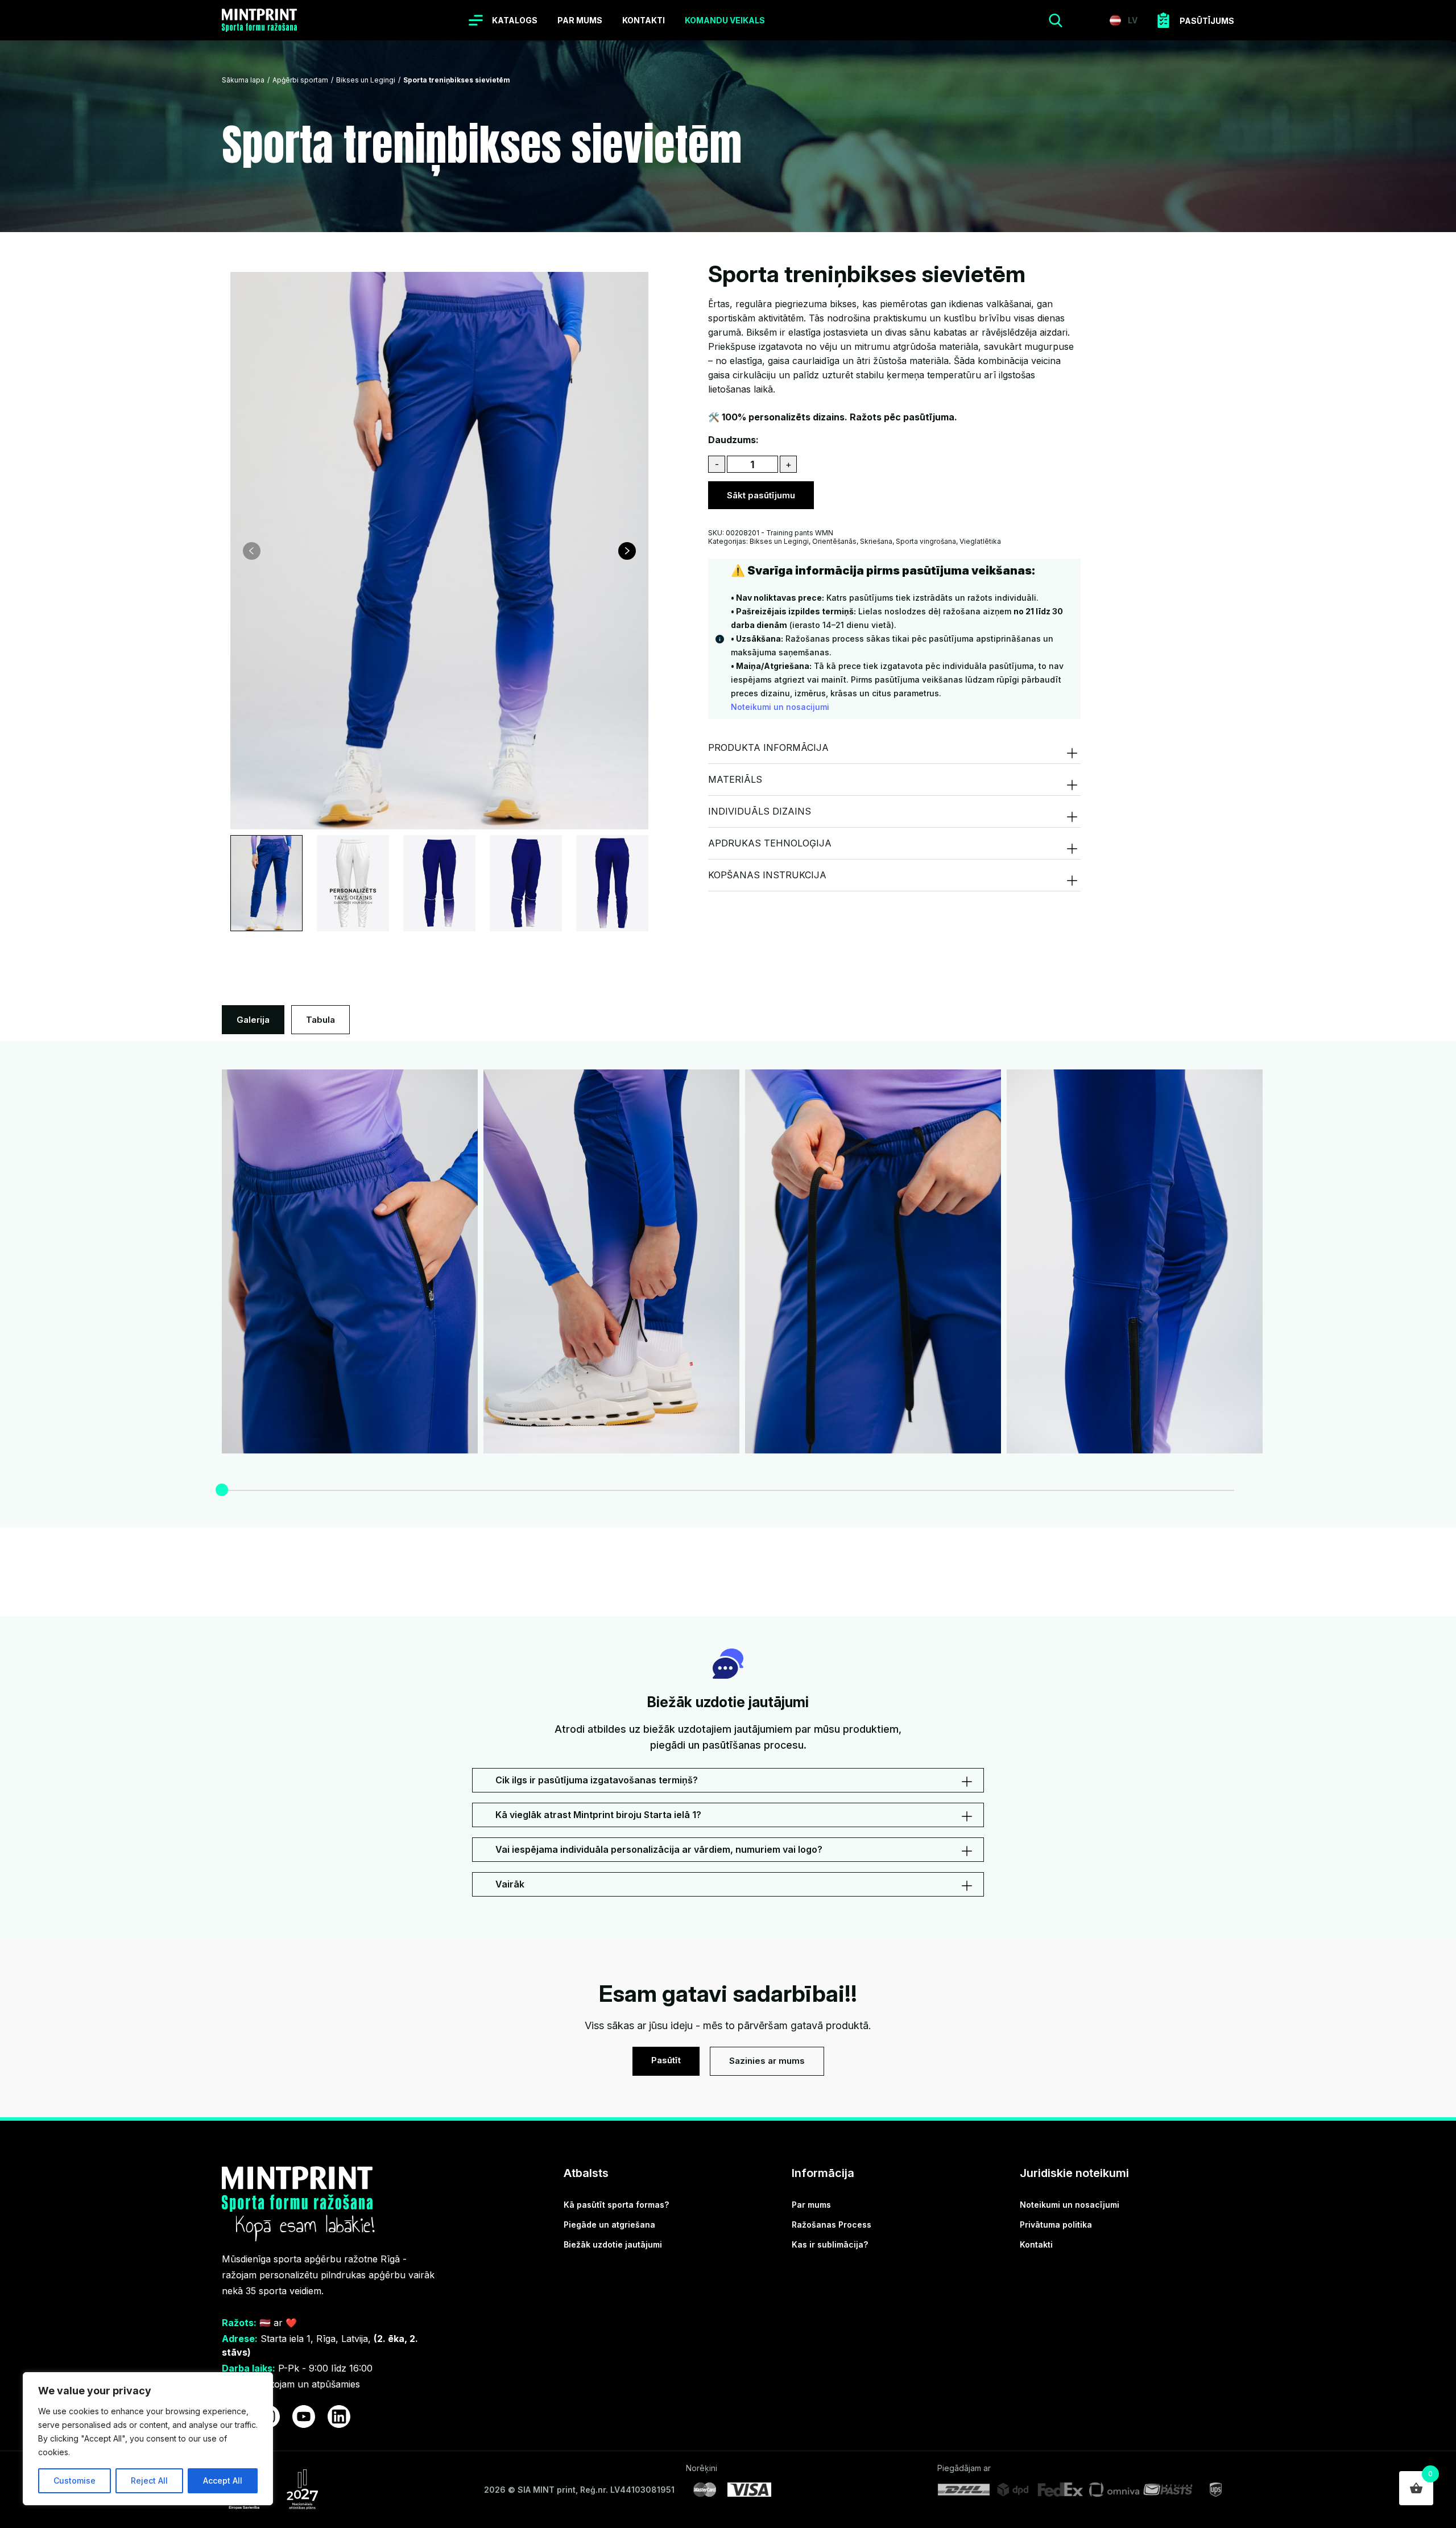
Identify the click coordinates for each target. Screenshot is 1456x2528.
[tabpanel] (728, 1280)
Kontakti (644, 20)
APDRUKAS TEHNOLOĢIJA (771, 843)
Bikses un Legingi (366, 80)
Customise (75, 2481)
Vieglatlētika (980, 541)
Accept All (223, 2481)
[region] (148, 2439)
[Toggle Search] (1056, 20)
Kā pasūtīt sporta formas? (616, 2205)
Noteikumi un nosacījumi (1070, 2205)
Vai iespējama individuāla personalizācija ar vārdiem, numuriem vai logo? (659, 1849)
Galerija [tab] (253, 1020)
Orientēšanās (834, 541)
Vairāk (510, 1884)
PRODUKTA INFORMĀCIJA (768, 747)
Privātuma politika (1056, 2225)
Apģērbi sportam (300, 80)
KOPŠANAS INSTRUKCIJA (767, 875)
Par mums (580, 20)
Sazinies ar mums (767, 2061)
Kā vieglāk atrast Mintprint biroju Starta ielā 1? (598, 1815)
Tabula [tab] (320, 1020)
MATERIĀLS (735, 779)
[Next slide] (627, 551)
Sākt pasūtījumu (761, 495)
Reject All (149, 2481)
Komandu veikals (725, 20)
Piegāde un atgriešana (609, 2225)
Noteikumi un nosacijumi (780, 707)
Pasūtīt (666, 2060)
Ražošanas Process (832, 2225)
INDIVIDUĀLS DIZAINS (760, 811)
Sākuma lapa (243, 80)
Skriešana (876, 541)
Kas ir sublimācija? (830, 2244)
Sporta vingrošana (926, 541)
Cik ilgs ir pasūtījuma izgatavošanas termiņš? (597, 1780)
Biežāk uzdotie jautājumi (613, 2244)
